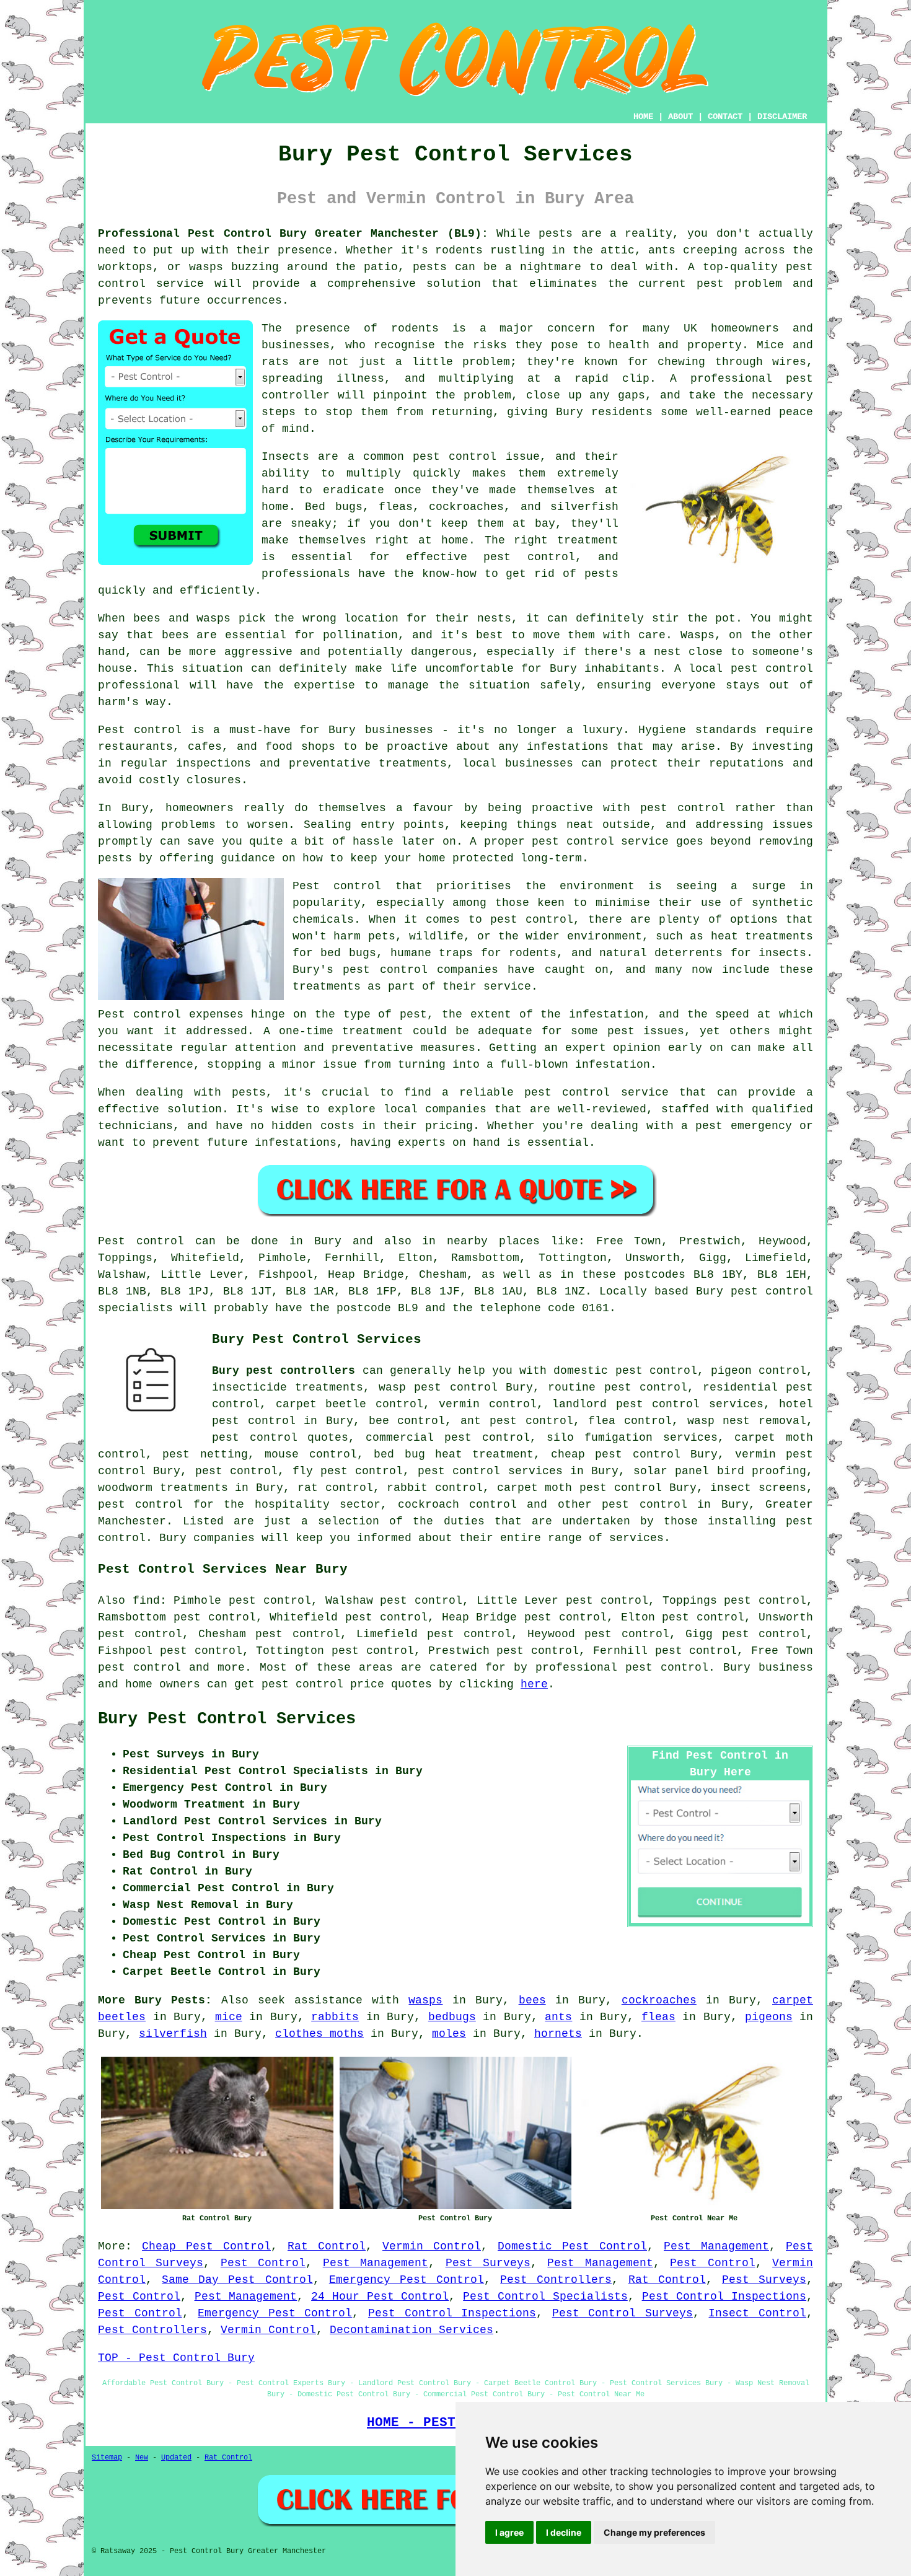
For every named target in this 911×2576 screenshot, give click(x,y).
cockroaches (659, 2000)
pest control (644, 1505)
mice (229, 2017)
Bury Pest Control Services (227, 1719)
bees (532, 2000)
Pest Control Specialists (545, 2297)
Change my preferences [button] (654, 2532)
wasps (425, 2000)
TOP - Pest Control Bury (176, 2358)
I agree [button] (509, 2532)
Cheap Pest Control (206, 2246)
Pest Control (263, 2263)
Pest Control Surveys (623, 2313)
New (142, 2458)
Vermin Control (432, 2246)
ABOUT (680, 116)
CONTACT (725, 116)
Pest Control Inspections (724, 2297)
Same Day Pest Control (237, 2280)
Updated (176, 2458)
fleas (658, 2017)
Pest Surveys (488, 2263)
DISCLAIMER (782, 116)
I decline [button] (564, 2532)
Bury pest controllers (284, 1371)
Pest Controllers (556, 2280)
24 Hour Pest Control (380, 2297)
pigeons (769, 2017)
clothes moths (319, 2034)
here (534, 1684)
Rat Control (327, 2246)
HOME (643, 116)
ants (558, 2017)
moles (449, 2034)
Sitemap (107, 2458)
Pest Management (716, 2246)
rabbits (335, 2017)
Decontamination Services (411, 2330)
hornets (558, 2034)
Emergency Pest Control (407, 2280)
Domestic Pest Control (572, 2246)
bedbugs (452, 2017)
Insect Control (757, 2313)
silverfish (173, 2034)
